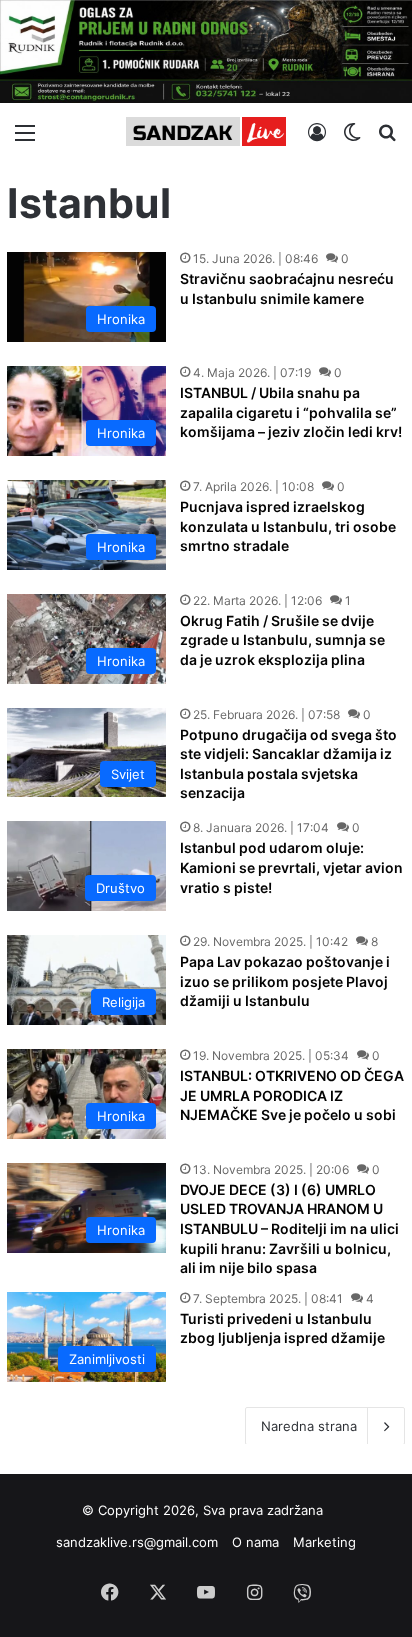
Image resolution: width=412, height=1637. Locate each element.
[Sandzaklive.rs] (206, 131)
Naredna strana (309, 1426)
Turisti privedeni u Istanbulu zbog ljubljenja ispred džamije (282, 1328)
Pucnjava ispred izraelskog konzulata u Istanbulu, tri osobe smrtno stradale (288, 526)
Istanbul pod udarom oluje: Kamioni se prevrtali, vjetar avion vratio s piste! (291, 867)
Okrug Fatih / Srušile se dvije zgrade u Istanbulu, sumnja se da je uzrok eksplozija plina (282, 640)
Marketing (324, 1542)
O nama (255, 1542)
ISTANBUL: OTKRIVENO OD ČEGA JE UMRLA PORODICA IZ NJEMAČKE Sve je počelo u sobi (292, 1095)
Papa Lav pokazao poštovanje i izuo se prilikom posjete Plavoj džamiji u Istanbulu (285, 981)
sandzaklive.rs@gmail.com (137, 1542)
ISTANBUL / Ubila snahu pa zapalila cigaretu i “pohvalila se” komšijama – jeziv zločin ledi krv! (291, 412)
